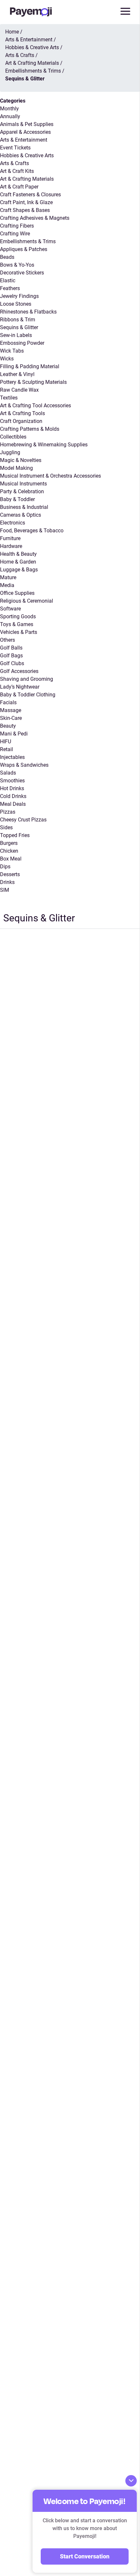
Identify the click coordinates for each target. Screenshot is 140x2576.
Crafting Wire (15, 234)
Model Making (16, 468)
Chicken (9, 851)
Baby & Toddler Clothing (28, 695)
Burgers (9, 843)
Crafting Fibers (17, 226)
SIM (5, 890)
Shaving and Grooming (27, 679)
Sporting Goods (18, 616)
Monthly (9, 109)
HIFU (6, 742)
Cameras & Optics (21, 515)
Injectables (12, 757)
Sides (6, 827)
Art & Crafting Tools (22, 413)
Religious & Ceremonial (27, 601)
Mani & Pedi (14, 734)
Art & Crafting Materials (27, 179)
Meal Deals (13, 804)
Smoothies (12, 781)
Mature (8, 577)
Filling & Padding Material (30, 366)
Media (7, 585)
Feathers (10, 288)
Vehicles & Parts (19, 632)
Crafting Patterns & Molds (30, 429)
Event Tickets (15, 148)
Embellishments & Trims (28, 241)
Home (12, 32)
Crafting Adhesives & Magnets (35, 218)
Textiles (9, 398)
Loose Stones (16, 304)
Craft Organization (21, 421)
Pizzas (8, 812)
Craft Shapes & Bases (25, 210)
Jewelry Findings (19, 296)
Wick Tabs (12, 351)
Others (7, 640)
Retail (7, 749)
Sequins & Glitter (19, 327)
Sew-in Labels (16, 335)
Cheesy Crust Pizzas (23, 820)
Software (10, 609)
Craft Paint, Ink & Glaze (26, 202)
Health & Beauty (18, 554)
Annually (10, 116)
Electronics (13, 523)
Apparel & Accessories (25, 132)
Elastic (8, 280)
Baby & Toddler (17, 499)
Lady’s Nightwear (20, 687)
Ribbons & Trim (18, 320)
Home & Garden (18, 562)
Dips (5, 867)
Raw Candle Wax (19, 390)
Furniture (10, 538)
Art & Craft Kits (17, 171)
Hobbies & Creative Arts (27, 155)
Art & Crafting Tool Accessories (35, 406)
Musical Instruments (23, 484)
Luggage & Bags (19, 570)
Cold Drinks (13, 796)
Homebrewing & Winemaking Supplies (44, 445)
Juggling (10, 452)
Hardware (11, 546)
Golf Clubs (12, 663)
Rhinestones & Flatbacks (28, 312)
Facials (8, 702)
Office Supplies (17, 593)
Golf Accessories (19, 671)
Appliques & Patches (24, 249)
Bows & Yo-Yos (17, 265)
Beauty (8, 726)
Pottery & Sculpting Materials (33, 382)
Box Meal (11, 859)
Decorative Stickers (22, 273)
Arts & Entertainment (24, 140)
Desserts (10, 874)
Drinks (7, 882)
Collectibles (13, 437)
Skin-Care (11, 718)
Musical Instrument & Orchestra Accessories (50, 476)
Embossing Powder (22, 343)
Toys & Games (17, 624)
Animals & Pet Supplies (27, 124)
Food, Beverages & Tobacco (32, 531)
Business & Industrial (24, 507)
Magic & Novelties (21, 460)
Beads (7, 257)
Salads (8, 773)
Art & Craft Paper (19, 187)
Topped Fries (15, 835)
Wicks (7, 359)
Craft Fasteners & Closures (30, 195)
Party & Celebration (22, 491)
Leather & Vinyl (17, 374)
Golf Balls (11, 648)
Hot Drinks (12, 788)
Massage (11, 710)
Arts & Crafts (14, 163)
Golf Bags (11, 656)
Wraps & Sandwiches (24, 765)
